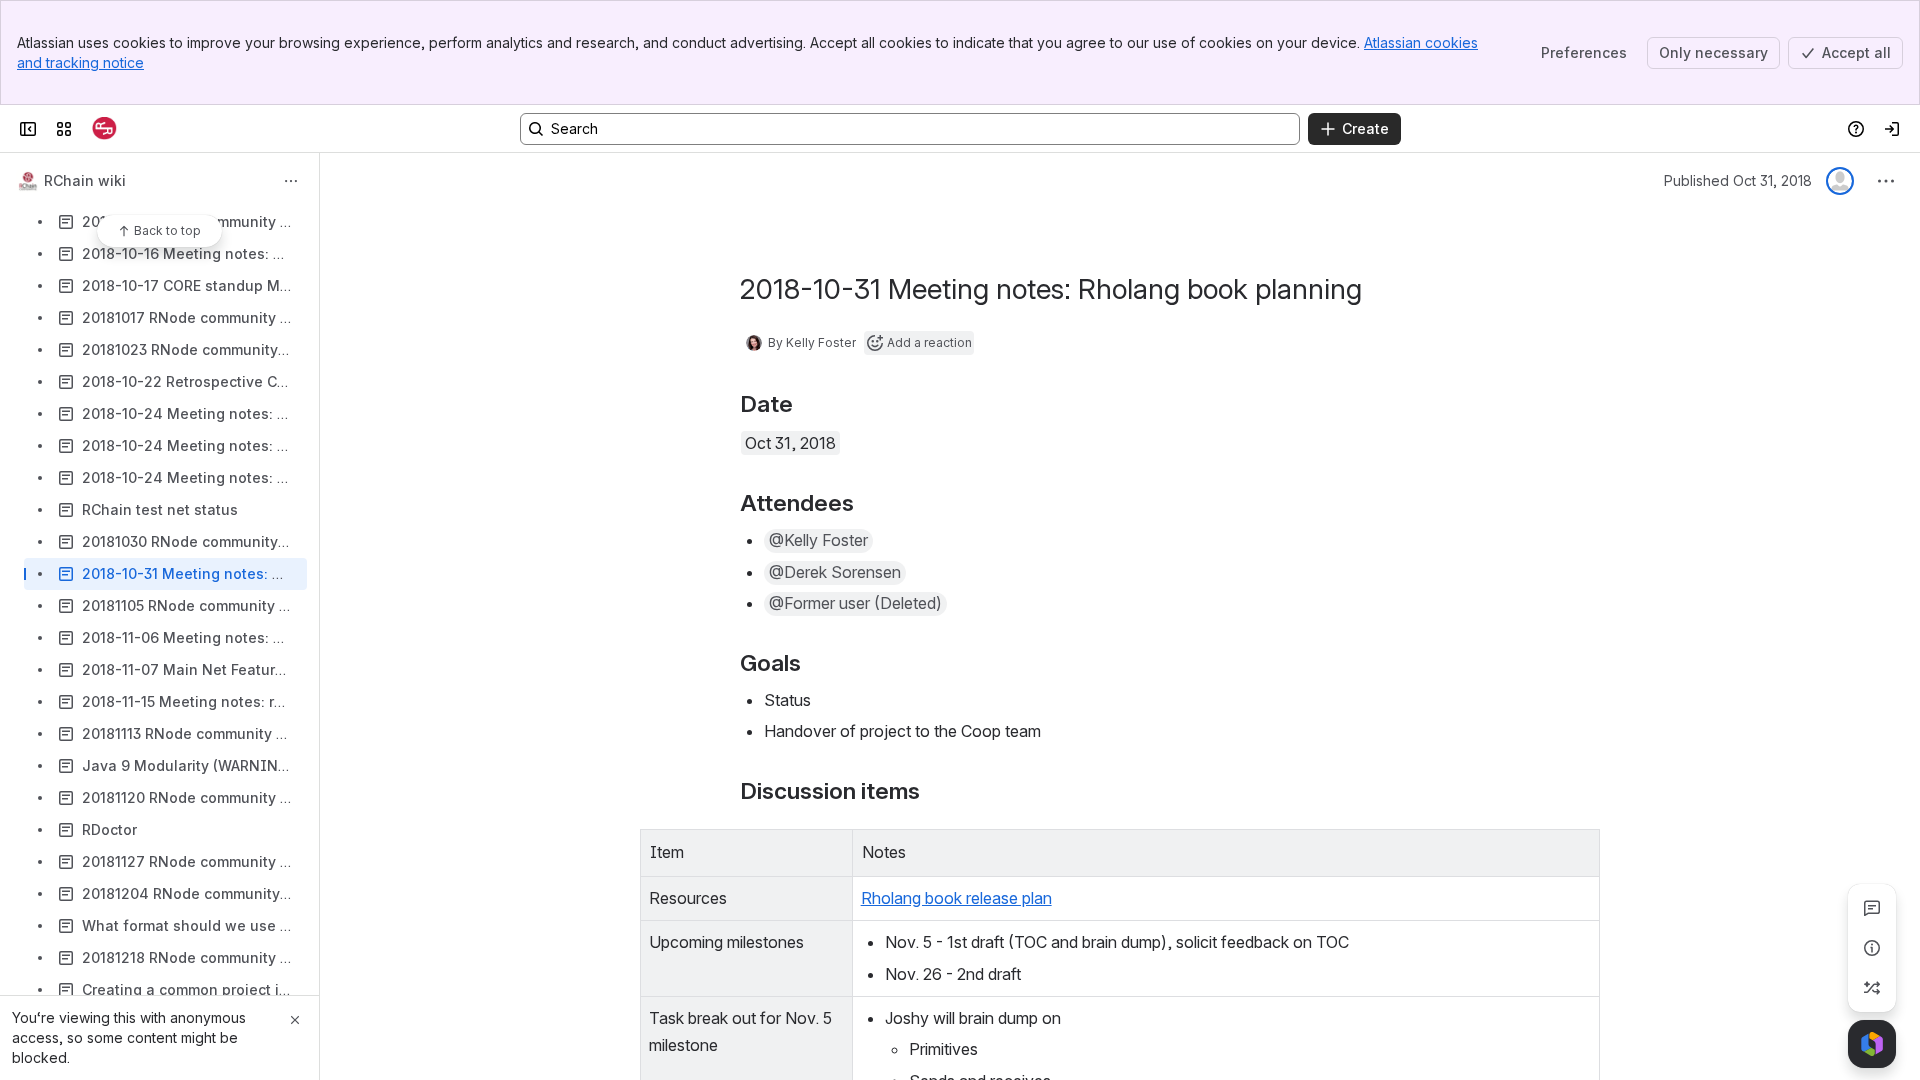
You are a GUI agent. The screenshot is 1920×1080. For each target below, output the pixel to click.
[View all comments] (1872, 908)
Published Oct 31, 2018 (1738, 180)
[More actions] (291, 181)
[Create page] (1872, 988)
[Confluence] (104, 129)
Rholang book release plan (956, 898)
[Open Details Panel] (1872, 948)
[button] (832, 850)
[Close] (295, 1020)
